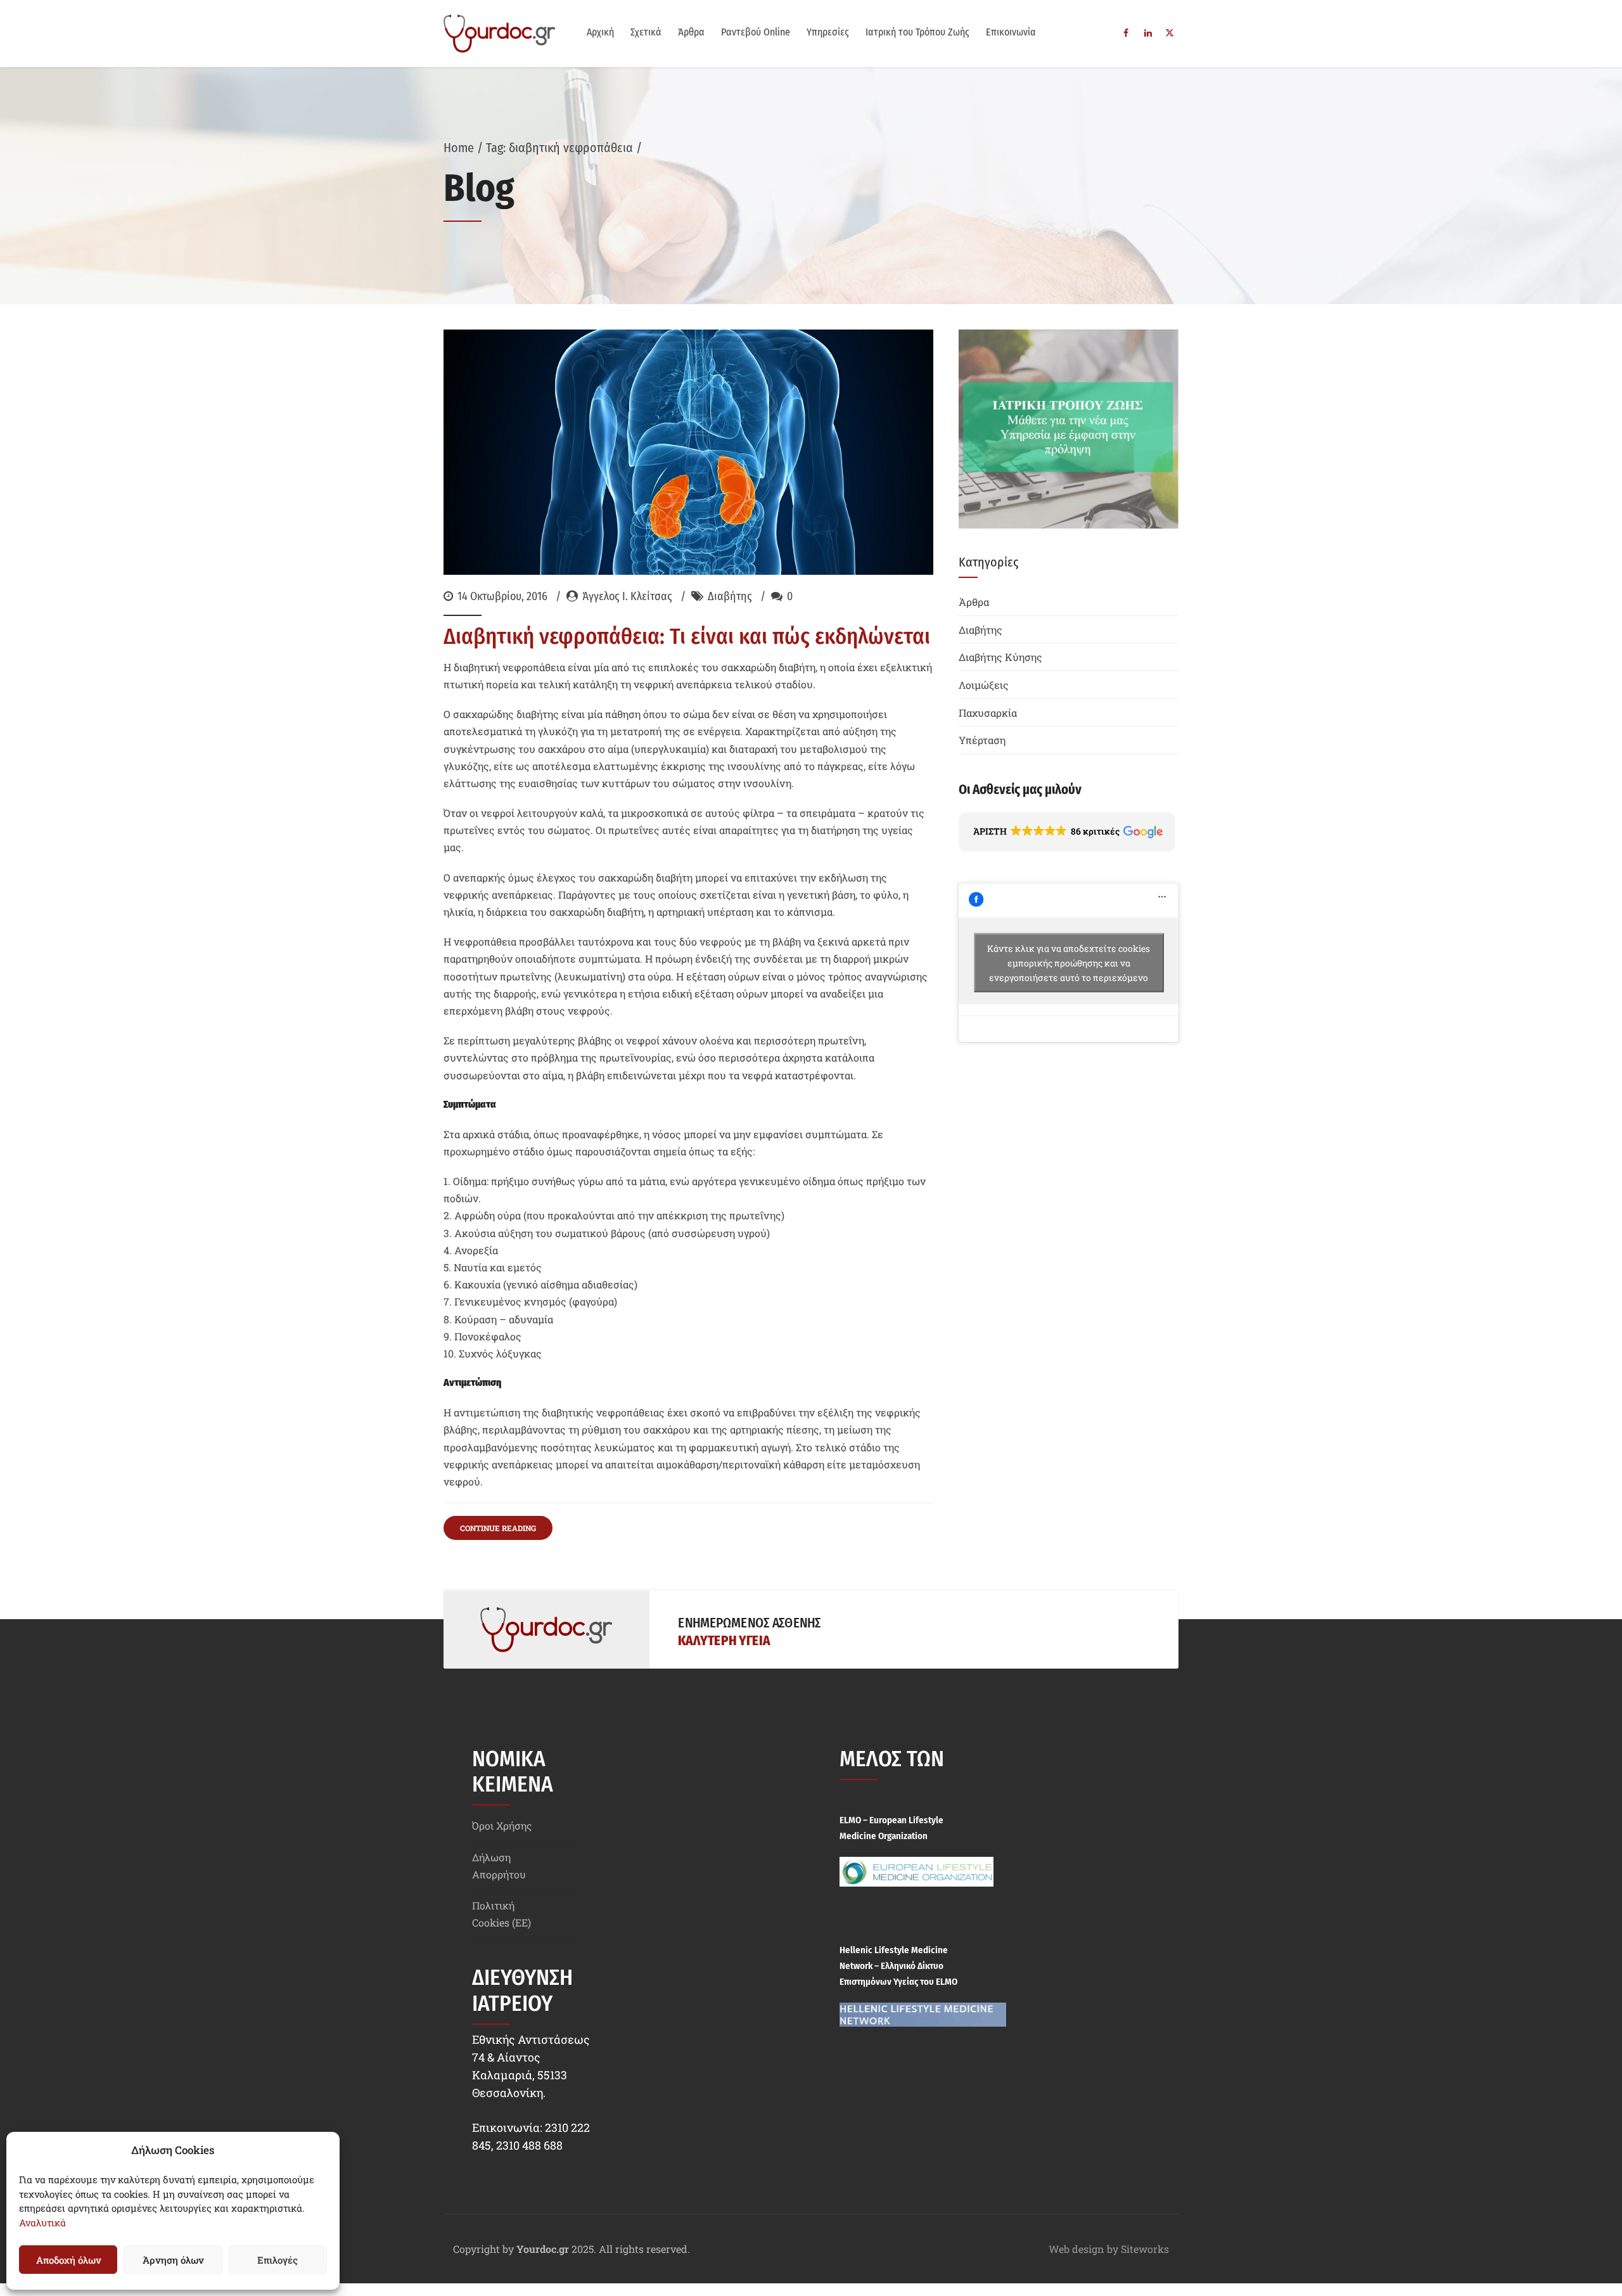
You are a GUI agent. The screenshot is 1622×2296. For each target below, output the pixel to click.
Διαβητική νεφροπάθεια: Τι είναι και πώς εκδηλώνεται (687, 636)
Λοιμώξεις (984, 685)
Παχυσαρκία (988, 713)
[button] (1067, 832)
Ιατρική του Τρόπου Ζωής (917, 32)
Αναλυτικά (42, 2222)
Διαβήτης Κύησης (1000, 657)
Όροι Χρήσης (502, 1825)
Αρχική (600, 32)
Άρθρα (691, 32)
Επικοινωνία (1011, 32)
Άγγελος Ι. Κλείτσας (627, 596)
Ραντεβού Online (756, 32)
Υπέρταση (982, 740)
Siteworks (1145, 2249)
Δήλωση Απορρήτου (499, 1866)
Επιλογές (278, 2260)
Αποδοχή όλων (68, 2260)
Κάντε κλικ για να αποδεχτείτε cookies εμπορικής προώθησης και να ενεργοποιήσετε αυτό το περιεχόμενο (1069, 962)
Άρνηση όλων (173, 2260)
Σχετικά (646, 32)
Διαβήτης (730, 596)
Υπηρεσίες (828, 32)
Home (459, 148)
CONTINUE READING (498, 1528)
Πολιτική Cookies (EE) (501, 1914)
